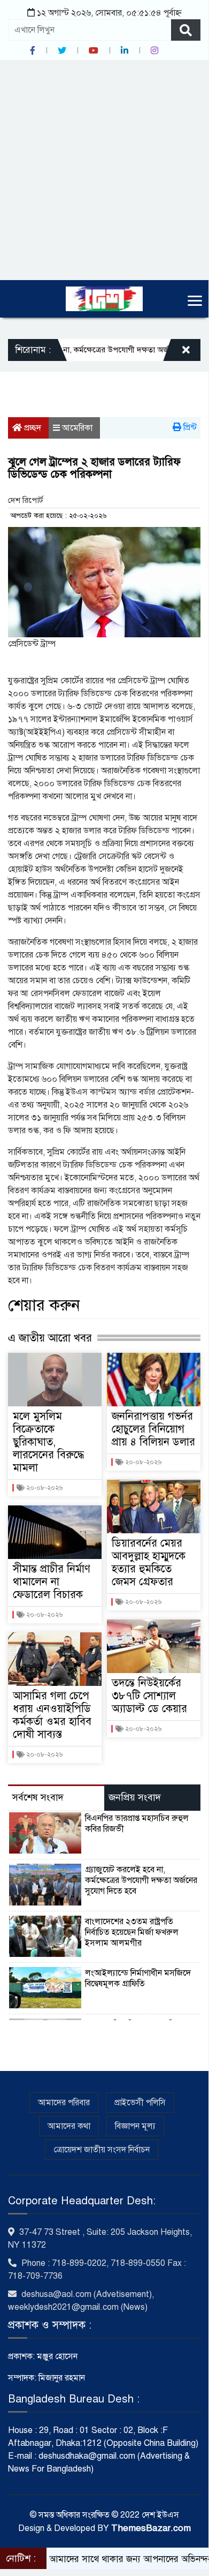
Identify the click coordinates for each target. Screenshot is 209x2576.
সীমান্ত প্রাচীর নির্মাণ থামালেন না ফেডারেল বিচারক (52, 1582)
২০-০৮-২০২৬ (44, 1488)
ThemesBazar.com (151, 2528)
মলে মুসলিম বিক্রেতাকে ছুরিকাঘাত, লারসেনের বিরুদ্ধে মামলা (48, 1442)
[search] (186, 30)
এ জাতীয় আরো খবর (50, 1338)
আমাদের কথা (69, 2126)
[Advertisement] (104, 170)
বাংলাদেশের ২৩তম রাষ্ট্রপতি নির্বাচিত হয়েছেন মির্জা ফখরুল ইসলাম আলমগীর (132, 1932)
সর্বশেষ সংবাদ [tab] (38, 1797)
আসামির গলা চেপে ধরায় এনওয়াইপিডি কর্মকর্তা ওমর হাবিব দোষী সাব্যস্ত (52, 1715)
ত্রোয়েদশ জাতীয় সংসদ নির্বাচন (102, 2150)
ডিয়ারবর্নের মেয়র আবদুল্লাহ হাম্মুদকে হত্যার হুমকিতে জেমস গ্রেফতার (149, 1562)
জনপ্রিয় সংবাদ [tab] (135, 1797)
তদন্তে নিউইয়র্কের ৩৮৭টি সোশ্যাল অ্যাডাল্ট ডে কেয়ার (149, 1696)
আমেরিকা (77, 428)
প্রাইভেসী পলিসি (140, 2103)
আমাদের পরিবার (64, 2103)
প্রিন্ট (189, 427)
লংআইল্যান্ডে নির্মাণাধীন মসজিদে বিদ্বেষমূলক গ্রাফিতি (138, 1978)
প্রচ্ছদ (32, 428)
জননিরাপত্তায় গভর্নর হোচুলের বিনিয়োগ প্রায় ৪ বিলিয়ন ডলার (153, 1429)
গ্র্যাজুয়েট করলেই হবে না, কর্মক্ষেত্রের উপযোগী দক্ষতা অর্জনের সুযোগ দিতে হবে (141, 1880)
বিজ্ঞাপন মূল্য (135, 2126)
